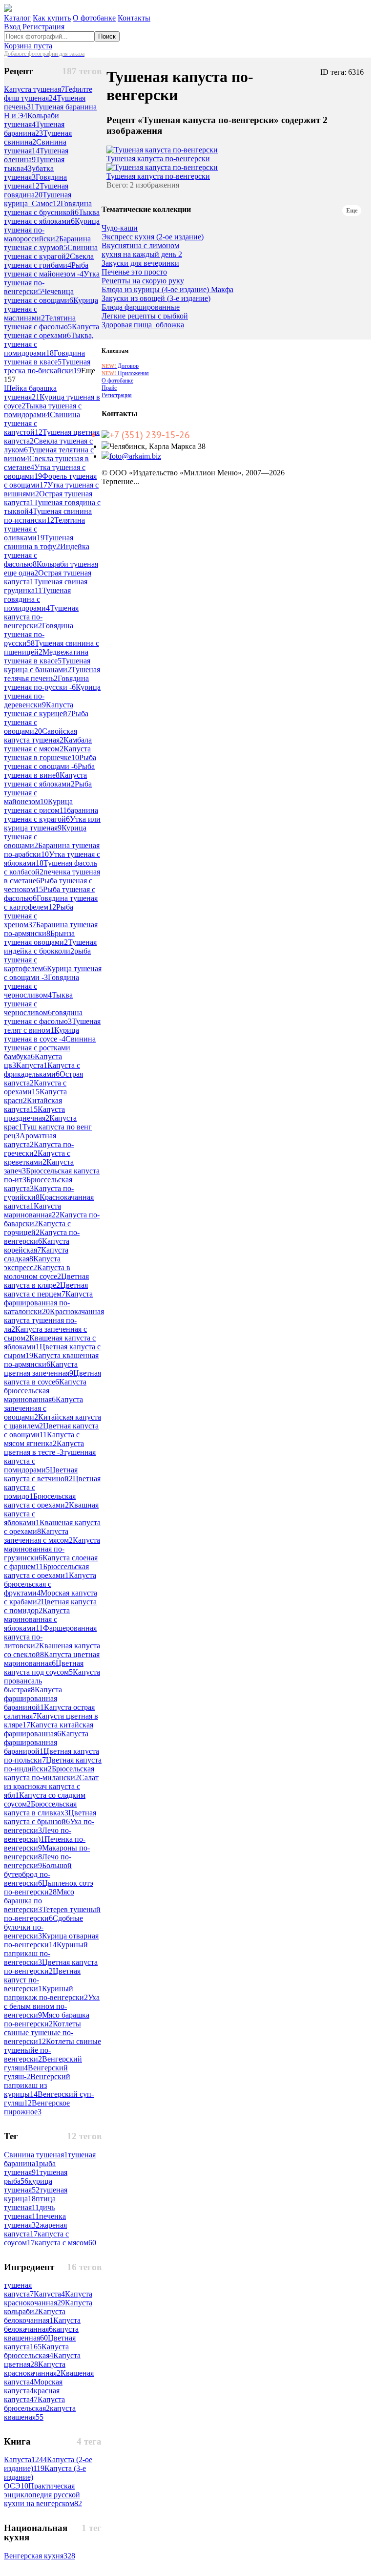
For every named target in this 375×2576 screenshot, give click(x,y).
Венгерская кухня (40, 2556)
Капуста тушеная (34, 89)
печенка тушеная (35, 2221)
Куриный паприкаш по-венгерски (46, 1953)
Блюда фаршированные (141, 307)
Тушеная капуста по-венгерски (41, 617)
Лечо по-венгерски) (38, 1835)
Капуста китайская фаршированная (49, 1729)
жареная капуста (35, 2229)
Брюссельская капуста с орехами (46, 1571)
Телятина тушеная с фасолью (40, 322)
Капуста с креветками (37, 1158)
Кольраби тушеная (31, 120)
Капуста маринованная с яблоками (37, 1619)
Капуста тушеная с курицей (39, 709)
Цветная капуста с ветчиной (41, 1474)
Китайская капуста (33, 1105)
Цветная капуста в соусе (52, 1377)
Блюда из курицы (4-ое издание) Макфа (167, 290)
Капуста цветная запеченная (41, 1369)
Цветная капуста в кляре (46, 1281)
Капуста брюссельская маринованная (45, 1391)
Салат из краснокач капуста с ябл (51, 1786)
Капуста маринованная (32, 1210)
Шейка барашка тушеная (30, 393)
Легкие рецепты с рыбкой (145, 316)
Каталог (17, 18)
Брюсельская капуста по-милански (49, 1773)
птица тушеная (30, 2203)
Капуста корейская (37, 1245)
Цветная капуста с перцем (46, 1289)
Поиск (107, 36)
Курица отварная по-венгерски (51, 1940)
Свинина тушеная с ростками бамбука (50, 1048)
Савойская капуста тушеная (41, 735)
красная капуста (32, 2395)
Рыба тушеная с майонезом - (46, 269)
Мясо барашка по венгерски (39, 1901)
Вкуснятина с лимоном (140, 246)
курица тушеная (28, 2185)
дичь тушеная (29, 2212)
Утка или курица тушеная (52, 823)
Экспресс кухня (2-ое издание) (153, 237)
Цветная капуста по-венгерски (51, 1967)
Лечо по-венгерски (38, 1861)
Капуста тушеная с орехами (52, 331)
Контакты (134, 18)
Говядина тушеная (35, 181)
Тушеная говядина (36, 190)
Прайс (109, 388)
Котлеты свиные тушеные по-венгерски (42, 2033)
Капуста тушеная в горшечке (47, 753)
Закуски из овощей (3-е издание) (156, 298)
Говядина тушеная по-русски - (46, 683)
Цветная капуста (40, 2342)
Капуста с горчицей (37, 1228)
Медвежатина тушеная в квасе (46, 656)
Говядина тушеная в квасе (44, 357)
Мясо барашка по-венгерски (47, 2019)
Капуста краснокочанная (48, 2298)
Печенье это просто (134, 272)
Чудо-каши (120, 228)
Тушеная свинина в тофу (39, 542)
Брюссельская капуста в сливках (40, 1808)
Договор (120, 366)
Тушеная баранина (34, 129)
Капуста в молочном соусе (37, 1272)
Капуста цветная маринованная (52, 1659)
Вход (12, 27)
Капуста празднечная (34, 1114)
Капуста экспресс (32, 1263)
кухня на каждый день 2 (142, 255)
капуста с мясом (65, 2243)
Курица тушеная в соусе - (42, 1034)
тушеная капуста (19, 2289)
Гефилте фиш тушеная (48, 94)
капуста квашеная (40, 2413)
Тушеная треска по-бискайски (47, 366)
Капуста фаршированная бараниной (33, 1698)
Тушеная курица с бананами (47, 665)
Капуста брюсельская (34, 2404)
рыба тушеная (30, 2168)
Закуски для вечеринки (140, 263)
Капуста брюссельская (36, 2351)
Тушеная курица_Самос (38, 199)
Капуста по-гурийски (39, 1193)
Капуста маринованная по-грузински (52, 1549)
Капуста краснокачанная (35, 2369)
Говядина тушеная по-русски (39, 634)
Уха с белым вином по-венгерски (52, 2006)
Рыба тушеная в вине (49, 771)
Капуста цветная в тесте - (44, 1448)
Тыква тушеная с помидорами (43, 410)
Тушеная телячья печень (52, 674)
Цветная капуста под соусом (44, 1668)
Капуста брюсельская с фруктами (50, 1584)
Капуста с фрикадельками (42, 1070)
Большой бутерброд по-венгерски (38, 1874)
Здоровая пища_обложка (143, 325)
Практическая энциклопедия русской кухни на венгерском (43, 2495)
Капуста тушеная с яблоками (45, 779)
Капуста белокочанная (35, 2316)
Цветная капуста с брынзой (50, 1817)
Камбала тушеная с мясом (48, 744)
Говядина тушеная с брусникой (48, 208)
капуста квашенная (41, 2333)
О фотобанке (94, 18)
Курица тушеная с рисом (38, 806)
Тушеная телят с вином (52, 1026)
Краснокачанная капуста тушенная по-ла (54, 1320)
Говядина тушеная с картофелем (51, 903)
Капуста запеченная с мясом (38, 1536)
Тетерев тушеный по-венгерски (52, 1914)
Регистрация (43, 27)
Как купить (52, 18)
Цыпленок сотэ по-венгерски (49, 1887)
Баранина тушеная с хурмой (47, 243)
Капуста (32, 1065)
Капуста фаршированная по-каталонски (48, 1303)
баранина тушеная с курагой (51, 815)
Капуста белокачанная (42, 2325)
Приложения (125, 373)
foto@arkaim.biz (135, 456)
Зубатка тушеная (29, 173)
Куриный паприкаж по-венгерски (46, 1993)
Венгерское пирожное (37, 2107)
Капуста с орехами (35, 1087)
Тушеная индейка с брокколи (50, 947)
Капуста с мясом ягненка (42, 1439)
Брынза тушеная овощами (39, 938)
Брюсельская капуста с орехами (40, 1501)
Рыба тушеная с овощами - (50, 762)
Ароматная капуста (30, 1140)
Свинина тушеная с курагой (51, 252)
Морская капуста (33, 2386)
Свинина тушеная (35, 146)
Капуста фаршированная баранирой (46, 1742)
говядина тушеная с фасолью (43, 1017)
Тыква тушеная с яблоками (52, 217)
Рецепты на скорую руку (143, 281)
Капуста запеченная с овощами (43, 1408)
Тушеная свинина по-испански (48, 516)
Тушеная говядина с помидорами (37, 599)
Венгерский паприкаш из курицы (37, 2085)
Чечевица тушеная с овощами (39, 296)
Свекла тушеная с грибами (49, 261)
